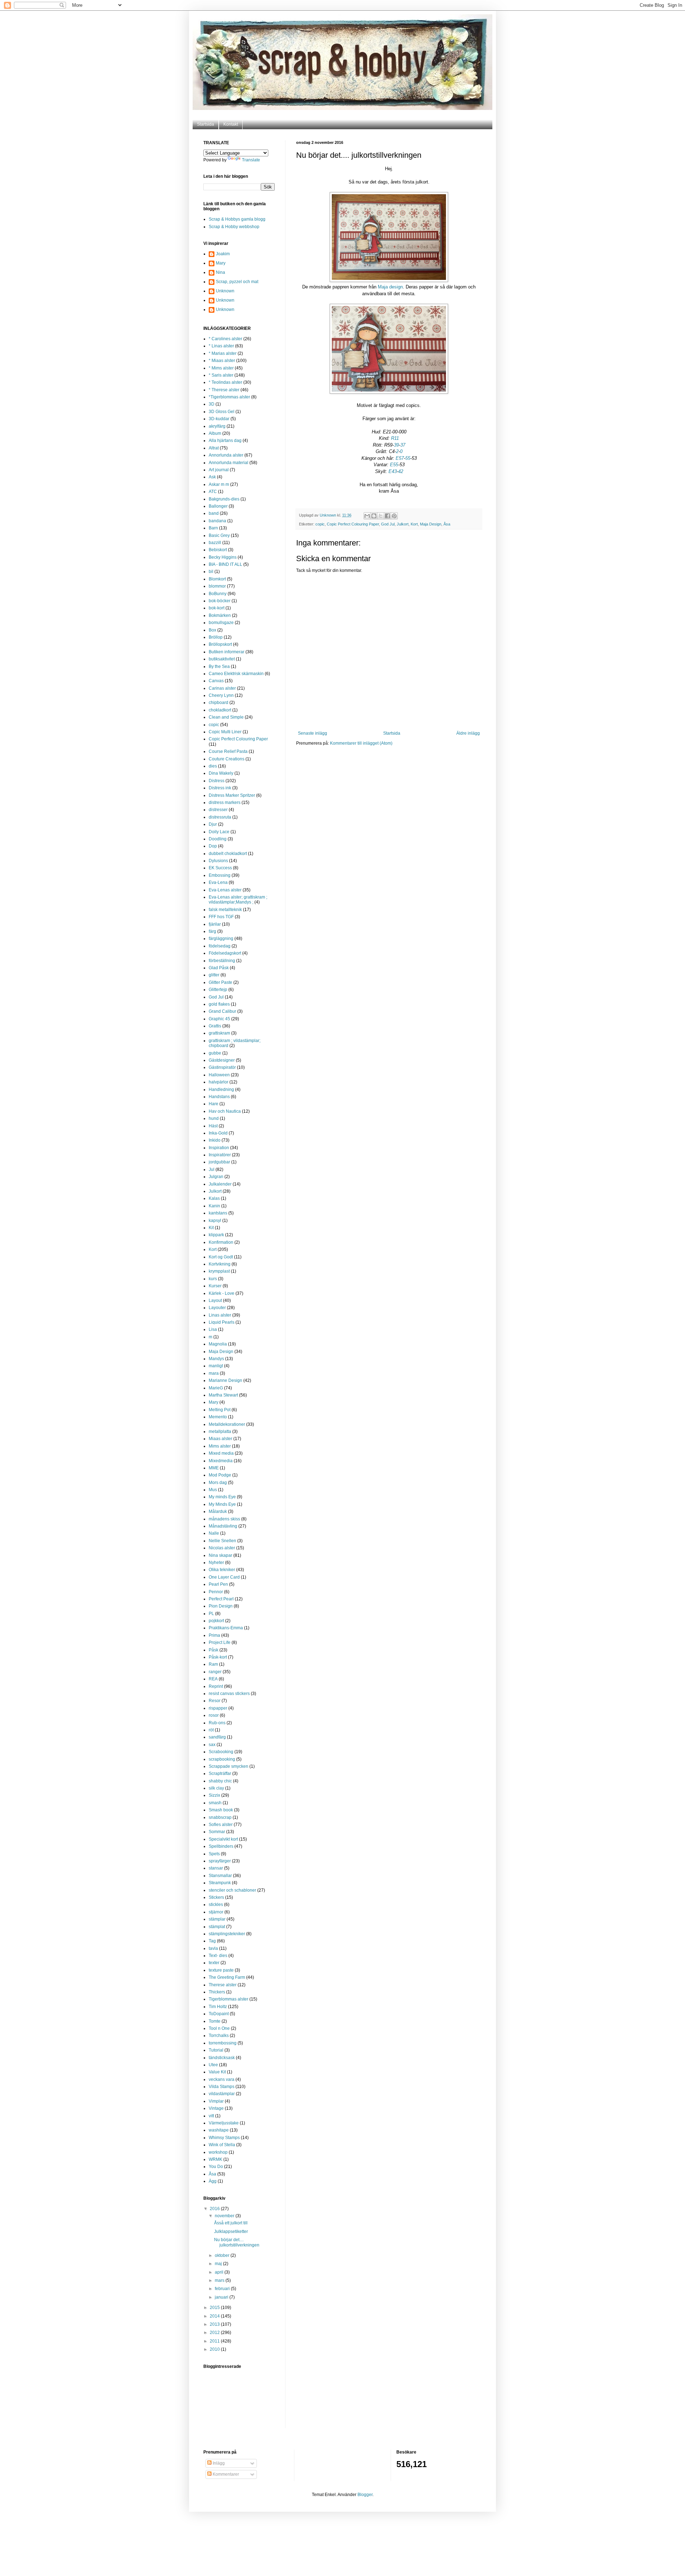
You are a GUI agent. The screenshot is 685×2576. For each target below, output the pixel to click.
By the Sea (219, 666)
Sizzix (214, 1795)
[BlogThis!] (374, 516)
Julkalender (220, 1184)
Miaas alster (220, 1439)
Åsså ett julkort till (231, 2223)
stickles (216, 1905)
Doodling (218, 839)
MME (214, 1468)
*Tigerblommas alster (229, 397)
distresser (218, 810)
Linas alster (220, 1315)
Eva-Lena (218, 882)
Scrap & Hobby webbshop (234, 227)
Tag (212, 1941)
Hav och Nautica (225, 1111)
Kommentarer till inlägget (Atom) (361, 743)
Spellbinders (221, 1846)
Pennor (216, 1592)
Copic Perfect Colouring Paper (353, 524)
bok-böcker (220, 601)
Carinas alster (222, 688)
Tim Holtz (218, 2007)
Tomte (215, 2021)
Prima (214, 1635)
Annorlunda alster (226, 455)
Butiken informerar (227, 652)
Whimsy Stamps (224, 2138)
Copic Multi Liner (225, 732)
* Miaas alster (222, 361)
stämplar (217, 1919)
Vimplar (216, 2101)
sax (212, 1745)
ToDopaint (219, 2014)
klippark (216, 1235)
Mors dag (218, 1483)
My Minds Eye (222, 1504)
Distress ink (220, 788)
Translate (251, 160)
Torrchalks (219, 2036)
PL (211, 1614)
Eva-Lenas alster (225, 890)
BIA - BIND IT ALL (225, 564)
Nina (220, 272)
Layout (215, 1300)
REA (213, 1679)
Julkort (403, 524)
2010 (215, 2349)
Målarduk (218, 1511)
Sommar (217, 1832)
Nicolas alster (222, 1548)
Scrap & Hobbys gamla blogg (237, 219)
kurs (213, 1279)
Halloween (219, 1075)
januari (222, 2297)
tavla (213, 1948)
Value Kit (217, 2072)
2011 (215, 2341)
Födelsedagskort (225, 953)
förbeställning (222, 961)
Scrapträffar (220, 1773)
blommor (217, 586)
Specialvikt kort (223, 1839)
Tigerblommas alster (229, 1999)
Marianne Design (225, 1380)
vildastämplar (222, 2094)
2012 (215, 2333)
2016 (215, 2209)
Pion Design (221, 1606)
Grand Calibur (222, 1011)
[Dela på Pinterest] (394, 516)
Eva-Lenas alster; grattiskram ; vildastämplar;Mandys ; (238, 900)
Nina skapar (220, 1555)
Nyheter (216, 1563)
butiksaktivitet (222, 659)
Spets (214, 1854)
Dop (213, 846)
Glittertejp (218, 990)
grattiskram (219, 1033)
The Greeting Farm (227, 1977)
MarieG (216, 1388)
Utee (213, 2065)
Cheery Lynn (221, 695)
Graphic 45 (219, 1019)
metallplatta (220, 1432)
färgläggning (221, 939)
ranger (215, 1672)
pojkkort (216, 1621)
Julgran (216, 1177)
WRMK (215, 2159)
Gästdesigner (222, 1060)
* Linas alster (221, 346)
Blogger (365, 2495)
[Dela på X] (381, 516)
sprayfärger (220, 1861)
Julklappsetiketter (231, 2232)
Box (212, 630)
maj (219, 2264)
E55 (394, 465)
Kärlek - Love (222, 1293)
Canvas (216, 681)
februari (223, 2289)
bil (211, 572)
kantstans (218, 1213)
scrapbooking (222, 1759)
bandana (217, 521)
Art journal (219, 470)
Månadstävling (223, 1526)
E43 (393, 471)
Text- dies (218, 1956)
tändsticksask (222, 2058)
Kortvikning (220, 1264)
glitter (214, 975)
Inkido (215, 1140)
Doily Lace (219, 832)
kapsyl (215, 1221)
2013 (215, 2324)
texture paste (221, 1970)
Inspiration (219, 1148)
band (214, 513)
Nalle (214, 1533)
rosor (214, 1715)
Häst (213, 1126)
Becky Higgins (223, 557)
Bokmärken (220, 615)
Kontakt (231, 124)
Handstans (219, 1097)
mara (214, 1373)
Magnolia (218, 1344)
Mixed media (221, 1453)
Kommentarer (225, 2474)
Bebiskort (218, 550)
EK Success (220, 868)
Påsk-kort (218, 1657)
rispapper (218, 1708)
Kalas (214, 1198)
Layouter (217, 1308)
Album (215, 433)
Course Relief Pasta (228, 751)
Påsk (214, 1650)
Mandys (216, 1359)
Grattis (215, 1026)
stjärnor (216, 1912)
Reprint (216, 1686)
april (220, 2272)
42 (401, 471)
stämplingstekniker (227, 1934)
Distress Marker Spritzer (232, 795)
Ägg (213, 2181)
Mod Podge (220, 1475)
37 (403, 445)
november (225, 2216)
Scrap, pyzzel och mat (237, 282)
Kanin (214, 1206)
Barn (213, 528)
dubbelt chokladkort (228, 854)
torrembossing (223, 2043)
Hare (214, 1104)
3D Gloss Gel (222, 412)
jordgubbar (219, 1162)
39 (396, 445)
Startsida (205, 124)
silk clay (216, 1788)
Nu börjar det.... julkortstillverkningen (237, 2242)
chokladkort (220, 710)
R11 (395, 438)
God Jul (388, 524)
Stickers (216, 1897)
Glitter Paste (220, 982)
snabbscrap (220, 1817)
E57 (400, 458)
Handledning (221, 1090)
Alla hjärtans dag (225, 441)
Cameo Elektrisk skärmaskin (236, 674)
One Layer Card (224, 1577)
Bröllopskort (220, 644)
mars (220, 2280)
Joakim (223, 254)
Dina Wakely (221, 773)
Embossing (220, 875)
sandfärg (217, 1737)
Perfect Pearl (221, 1599)
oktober (223, 2255)
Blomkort (217, 579)
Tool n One (219, 2028)
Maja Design (431, 524)
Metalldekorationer (227, 1424)
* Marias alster (223, 353)
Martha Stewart (223, 1395)
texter (214, 1963)
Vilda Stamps (222, 2087)
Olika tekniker (222, 1570)
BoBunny (218, 594)
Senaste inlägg (313, 733)
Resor (215, 1701)
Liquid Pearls (222, 1322)
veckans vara (222, 2079)
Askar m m (219, 484)
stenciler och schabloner (232, 1890)
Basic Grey (219, 535)
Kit (211, 1228)
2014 (215, 2316)
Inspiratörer (220, 1155)
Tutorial (216, 2050)
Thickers (217, 1992)
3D (212, 404)
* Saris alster (221, 375)
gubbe (215, 1053)
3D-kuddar (219, 419)
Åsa (447, 524)
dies (213, 766)
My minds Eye (222, 1497)
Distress (217, 781)
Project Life (220, 1642)
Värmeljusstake (224, 2123)
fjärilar (215, 924)
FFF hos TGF (221, 917)
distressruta (220, 817)
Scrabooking (221, 1752)
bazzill (215, 543)
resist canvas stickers (229, 1694)
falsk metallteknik (225, 910)
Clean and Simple (226, 717)
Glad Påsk (219, 968)
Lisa (213, 1329)
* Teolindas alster (225, 382)
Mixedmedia (221, 1461)
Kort (414, 524)
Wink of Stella (222, 2145)
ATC (213, 492)
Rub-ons (217, 1723)
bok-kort (217, 608)
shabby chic (220, 1781)
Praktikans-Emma (226, 1628)
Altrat (214, 448)
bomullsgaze (221, 623)
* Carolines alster (225, 339)
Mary (221, 263)
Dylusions (218, 861)
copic (320, 524)
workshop (218, 2152)
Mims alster (220, 1446)
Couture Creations (227, 759)
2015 (215, 2308)
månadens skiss (224, 1519)
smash (215, 1803)
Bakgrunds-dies (224, 499)
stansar (216, 1868)
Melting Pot (220, 1410)
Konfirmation (221, 1242)
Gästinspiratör (222, 1067)
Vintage (216, 2108)
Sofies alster (221, 1825)
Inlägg (218, 2463)
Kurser (215, 1286)
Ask (212, 477)
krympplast (219, 1271)
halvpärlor (219, 1082)
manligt (216, 1366)
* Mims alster (221, 368)
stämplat (217, 1927)
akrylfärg (217, 426)
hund (214, 1118)
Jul (212, 1169)
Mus (213, 1490)
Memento (218, 1417)
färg (212, 931)
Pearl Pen (218, 1584)
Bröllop (216, 637)
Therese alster (223, 1985)
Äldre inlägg (468, 733)
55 (408, 458)
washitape (219, 2130)
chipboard (219, 703)
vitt (211, 2116)
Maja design (390, 287)
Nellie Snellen (222, 1541)
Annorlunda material (229, 463)
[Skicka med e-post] (367, 516)
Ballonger (218, 506)
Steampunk (220, 1883)
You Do (216, 2167)
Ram (213, 1664)
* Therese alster (224, 390)
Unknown (225, 291)
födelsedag (220, 946)
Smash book (221, 1810)
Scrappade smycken (229, 1766)
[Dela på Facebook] (387, 516)
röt (211, 1730)
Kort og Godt (221, 1257)
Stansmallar (220, 1876)
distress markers (225, 803)
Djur (213, 824)
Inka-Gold (218, 1133)
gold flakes (219, 1004)
